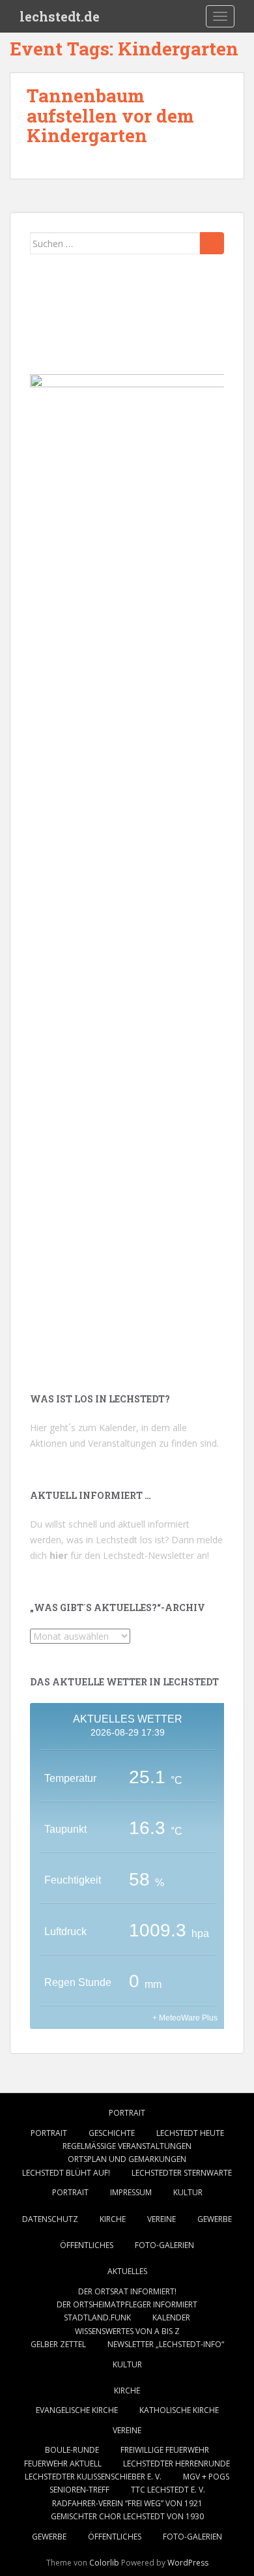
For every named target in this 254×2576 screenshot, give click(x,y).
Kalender (171, 2317)
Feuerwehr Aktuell (63, 2464)
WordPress (188, 2563)
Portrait (127, 2113)
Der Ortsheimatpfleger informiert (127, 2304)
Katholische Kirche (179, 2410)
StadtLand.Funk (97, 2317)
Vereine (162, 2219)
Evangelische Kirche (77, 2410)
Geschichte (112, 2133)
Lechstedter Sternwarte (182, 2173)
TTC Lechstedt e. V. (168, 2490)
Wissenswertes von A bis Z (127, 2331)
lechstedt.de (60, 16)
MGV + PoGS (206, 2477)
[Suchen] (212, 243)
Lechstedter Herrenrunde (176, 2464)
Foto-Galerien (164, 2245)
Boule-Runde (72, 2450)
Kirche (113, 2219)
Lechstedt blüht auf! (66, 2173)
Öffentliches (87, 2245)
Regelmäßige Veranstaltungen (127, 2146)
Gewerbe (215, 2219)
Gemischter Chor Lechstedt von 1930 (127, 2516)
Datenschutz (50, 2219)
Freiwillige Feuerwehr (165, 2450)
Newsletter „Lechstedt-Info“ (166, 2344)
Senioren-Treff (79, 2490)
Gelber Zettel (58, 2344)
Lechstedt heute (190, 2133)
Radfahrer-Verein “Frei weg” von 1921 (127, 2503)
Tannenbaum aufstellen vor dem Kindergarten (110, 116)
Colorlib (104, 2563)
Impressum (131, 2192)
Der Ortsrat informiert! (127, 2291)
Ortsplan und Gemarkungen (127, 2159)
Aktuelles (127, 2271)
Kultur (188, 2192)
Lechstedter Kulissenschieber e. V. (93, 2477)
